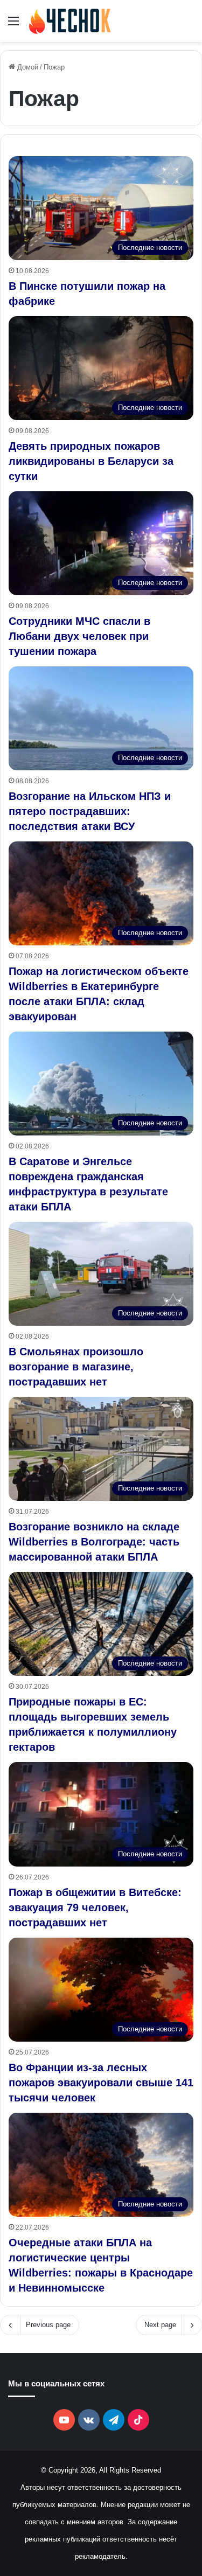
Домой (27, 67)
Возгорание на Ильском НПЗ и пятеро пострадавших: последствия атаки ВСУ (90, 811)
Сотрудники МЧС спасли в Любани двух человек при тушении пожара (79, 636)
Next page (160, 2325)
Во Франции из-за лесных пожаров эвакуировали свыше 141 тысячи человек (101, 2083)
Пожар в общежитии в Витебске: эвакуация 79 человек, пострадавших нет (95, 1907)
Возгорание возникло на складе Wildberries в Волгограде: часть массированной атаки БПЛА (94, 1542)
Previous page (48, 2325)
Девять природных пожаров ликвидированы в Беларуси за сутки (91, 461)
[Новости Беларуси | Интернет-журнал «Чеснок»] (70, 21)
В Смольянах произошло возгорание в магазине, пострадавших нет (76, 1367)
